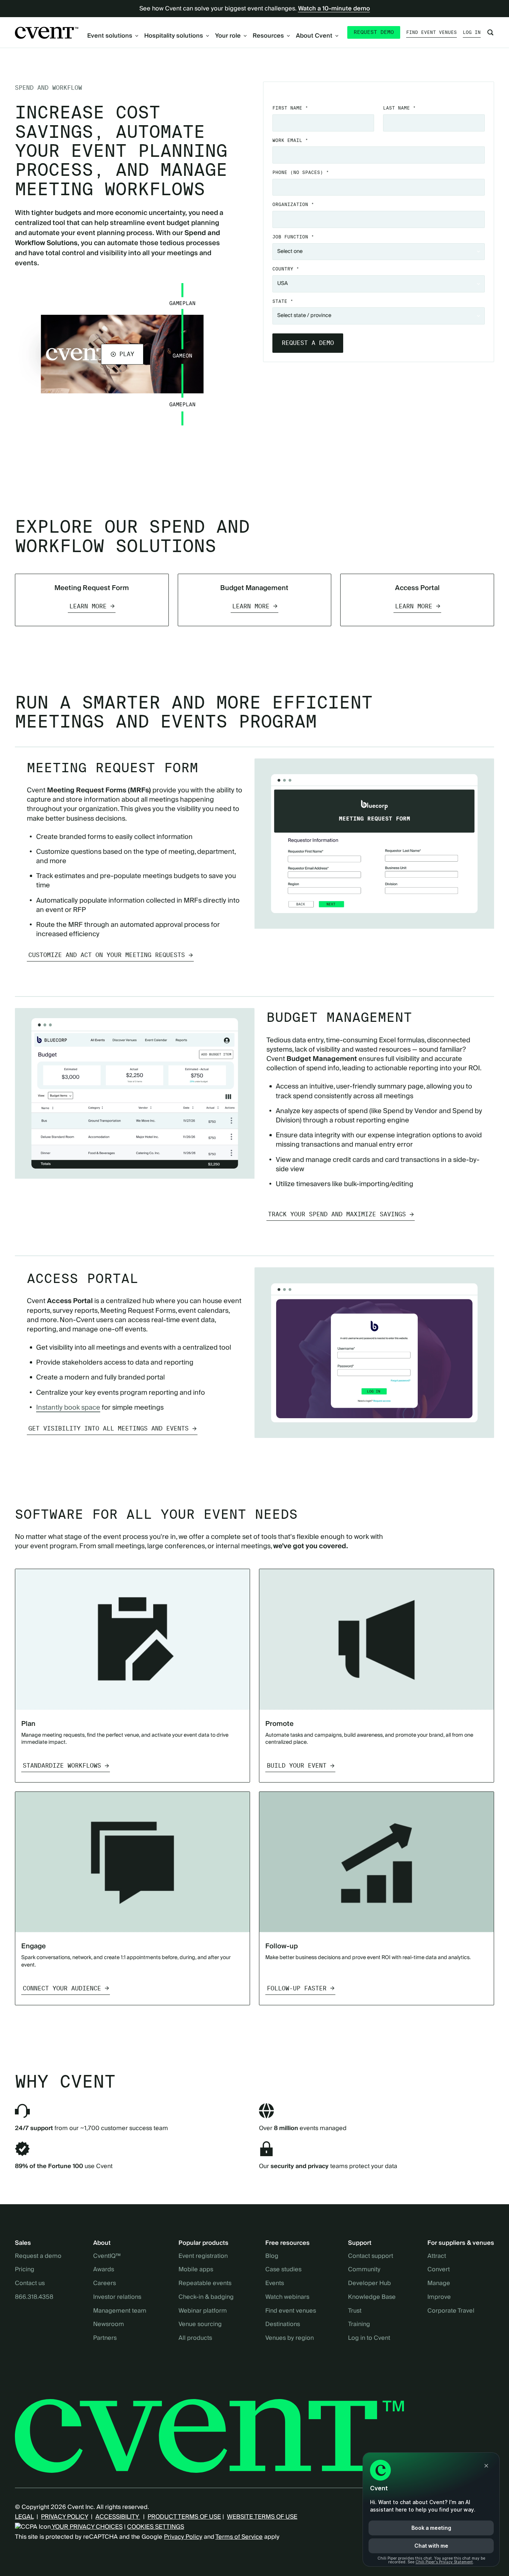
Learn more (88, 606)
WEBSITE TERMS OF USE (262, 2517)
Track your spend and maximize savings (337, 1214)
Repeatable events (205, 2284)
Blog (272, 2256)
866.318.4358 (34, 2297)
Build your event (297, 1766)
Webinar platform (203, 2311)
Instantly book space (68, 1408)
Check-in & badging (206, 2297)
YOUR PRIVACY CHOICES (87, 2527)
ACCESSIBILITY (118, 2517)
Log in (472, 32)
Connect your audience (62, 1988)
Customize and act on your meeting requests (107, 955)
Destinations (283, 2325)
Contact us (30, 2284)
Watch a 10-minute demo (334, 9)
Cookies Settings (156, 2527)
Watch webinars (287, 2297)
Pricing (25, 2270)
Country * (286, 269)
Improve (439, 2297)
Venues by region (290, 2338)
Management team (120, 2311)
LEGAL (24, 2517)
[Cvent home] (47, 33)
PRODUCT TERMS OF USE (184, 2517)
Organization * (293, 204)
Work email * (290, 140)
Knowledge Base (372, 2297)
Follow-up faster (297, 1988)
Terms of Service (239, 2537)
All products (195, 2338)
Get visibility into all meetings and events (108, 1428)
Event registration (203, 2256)
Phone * (301, 172)
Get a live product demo (255, 471)
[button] (122, 354)
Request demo (374, 32)
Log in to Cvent (369, 2338)
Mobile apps (196, 2270)
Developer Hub (369, 2284)
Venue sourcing (200, 2325)
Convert (439, 2270)
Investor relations (117, 2297)
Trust (355, 2311)
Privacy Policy (183, 2537)
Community (364, 2270)
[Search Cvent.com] (490, 32)
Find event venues (431, 32)
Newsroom (109, 2325)
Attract (437, 2256)
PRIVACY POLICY (64, 2517)
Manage (439, 2284)
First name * (290, 108)
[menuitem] (113, 36)
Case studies (283, 2270)
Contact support (371, 2256)
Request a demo (38, 2256)
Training (359, 2325)
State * (283, 301)
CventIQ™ (107, 2256)
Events (275, 2284)
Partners (105, 2338)
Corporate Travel (451, 2311)
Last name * (399, 108)
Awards (104, 2270)
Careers (105, 2284)
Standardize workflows (62, 1766)
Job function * (293, 237)
